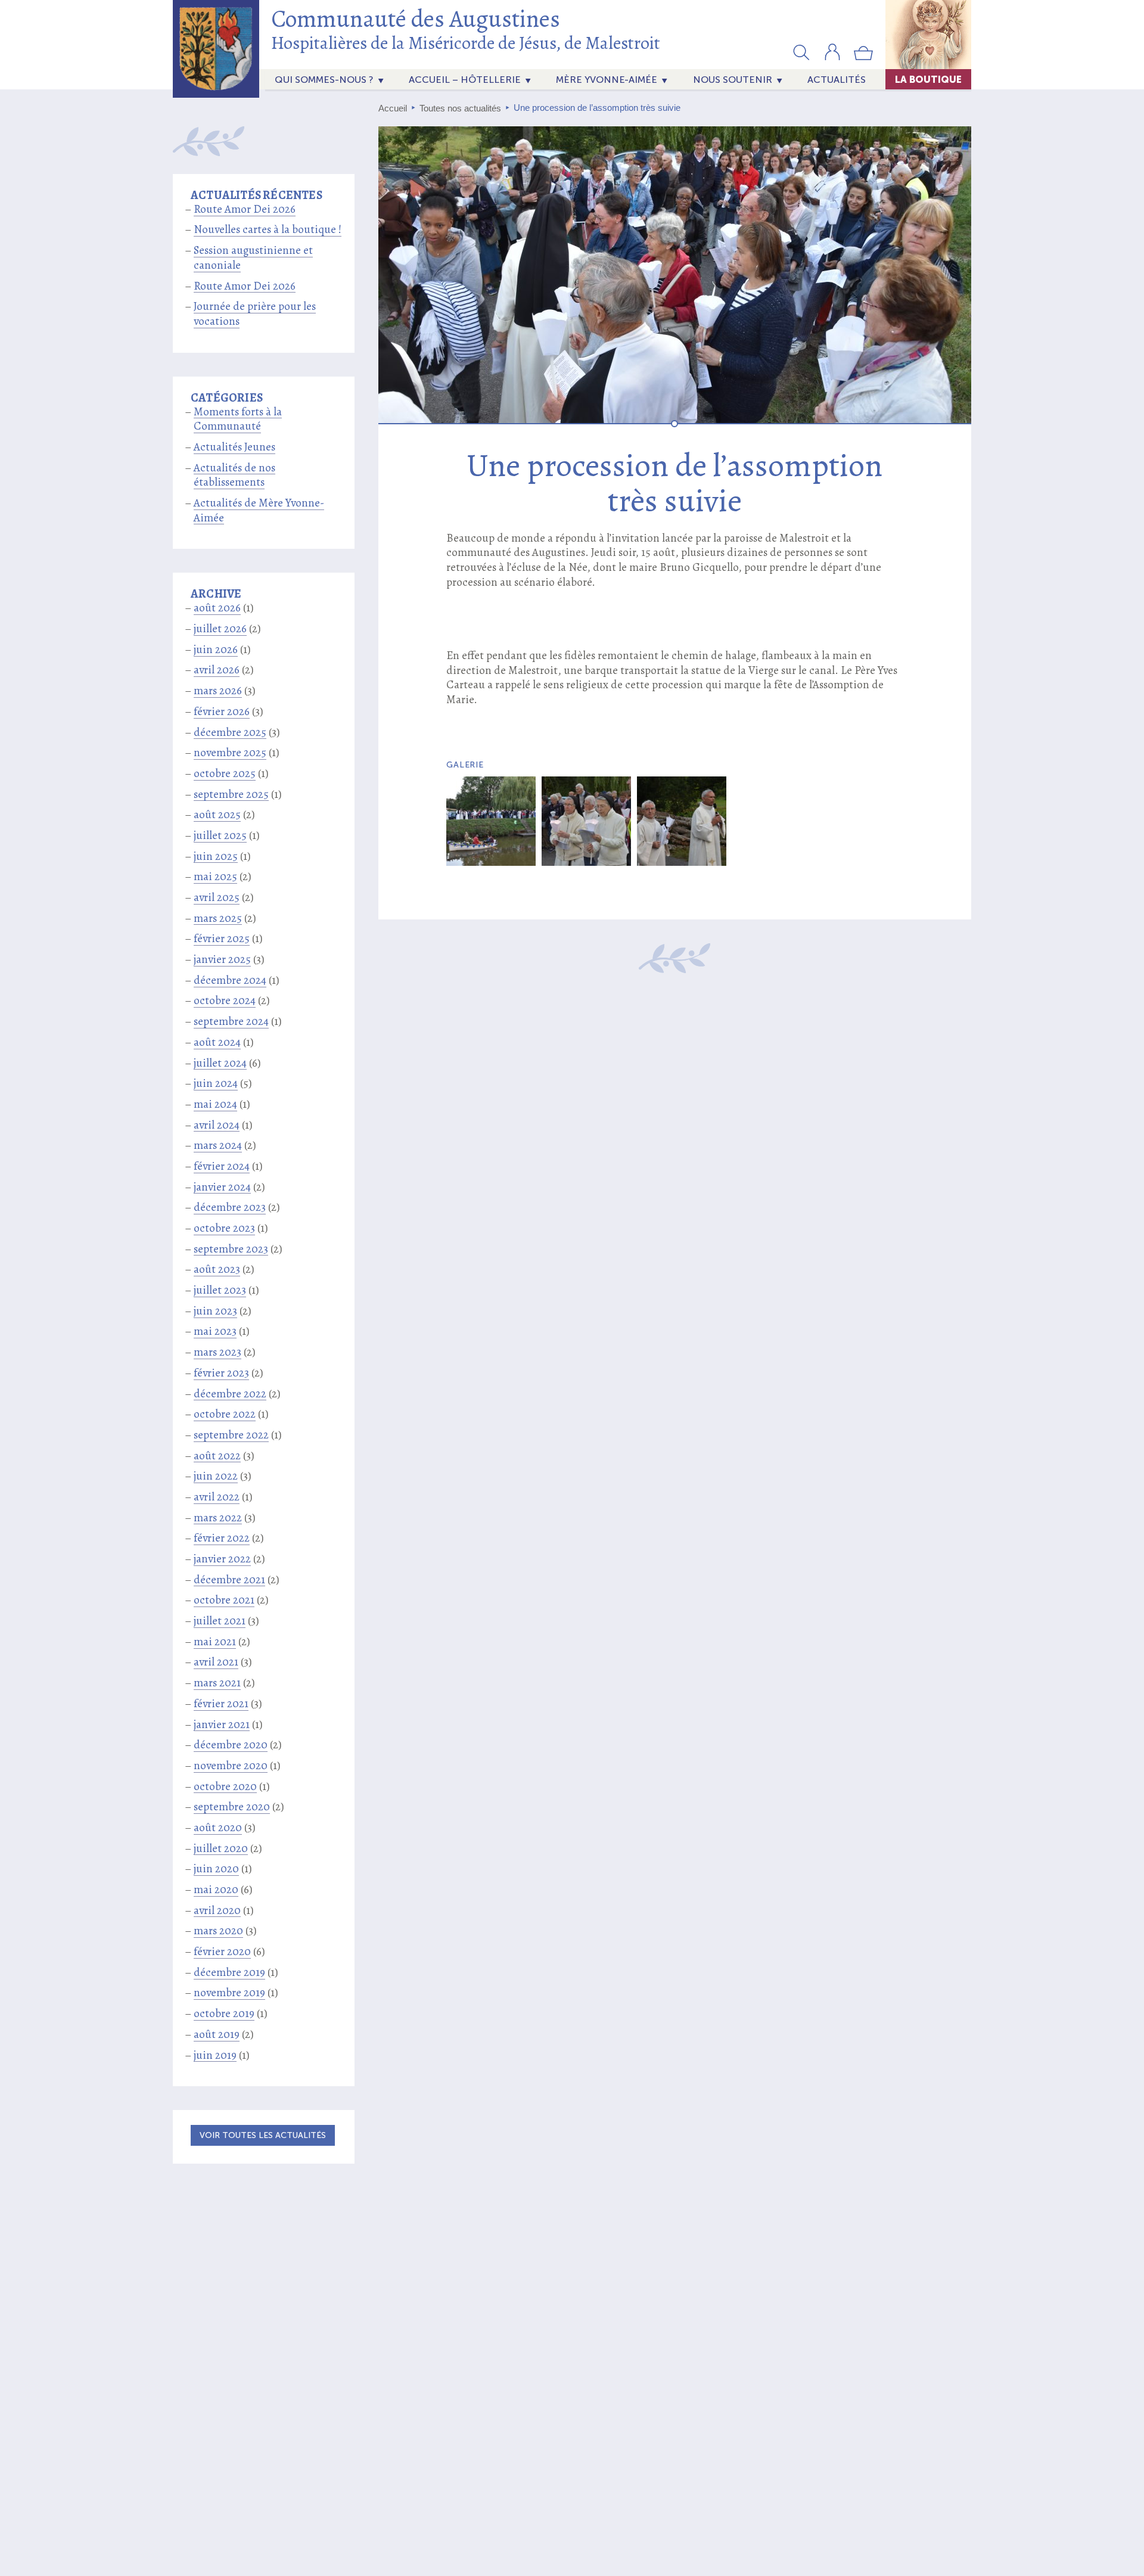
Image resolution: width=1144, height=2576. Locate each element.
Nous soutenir (733, 80)
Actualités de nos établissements (234, 475)
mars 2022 (218, 1518)
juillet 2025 (220, 835)
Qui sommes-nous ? (324, 80)
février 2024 (222, 1166)
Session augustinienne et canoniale (253, 258)
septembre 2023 (231, 1249)
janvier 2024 (222, 1187)
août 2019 (217, 2034)
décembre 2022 (230, 1394)
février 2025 (222, 939)
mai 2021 (215, 1642)
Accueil (393, 108)
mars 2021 (217, 1683)
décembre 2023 (230, 1207)
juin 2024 (216, 1083)
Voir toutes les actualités (263, 2135)
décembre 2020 (231, 1745)
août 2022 (217, 1456)
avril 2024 (217, 1125)
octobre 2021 (224, 1600)
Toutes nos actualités (460, 108)
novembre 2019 (229, 1993)
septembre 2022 (231, 1435)
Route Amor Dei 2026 (245, 209)
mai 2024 (215, 1104)
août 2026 (217, 608)
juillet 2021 (220, 1621)
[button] (801, 52)
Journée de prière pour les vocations (255, 314)
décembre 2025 (230, 732)
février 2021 (221, 1704)
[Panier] (863, 58)
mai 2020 (216, 1890)
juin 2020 (216, 1869)
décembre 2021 (229, 1580)
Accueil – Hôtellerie (465, 80)
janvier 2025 (222, 959)
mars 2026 (218, 691)
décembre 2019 (229, 1972)
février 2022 (222, 1538)
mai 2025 (215, 877)
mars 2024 (218, 1145)
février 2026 (222, 711)
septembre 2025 (231, 794)
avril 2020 (217, 1910)
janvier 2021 (222, 1724)
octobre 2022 (225, 1414)
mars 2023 (217, 1352)
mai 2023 (215, 1331)
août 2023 (217, 1269)
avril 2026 (217, 670)
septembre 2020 (232, 1807)
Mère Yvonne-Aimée (607, 80)
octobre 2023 (224, 1228)
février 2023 (221, 1373)
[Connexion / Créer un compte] (832, 58)
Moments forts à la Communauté (238, 419)
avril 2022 (217, 1497)
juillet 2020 (221, 1848)
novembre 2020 (231, 1766)
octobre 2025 (225, 773)
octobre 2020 (225, 1786)
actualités (837, 80)
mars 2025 (218, 918)
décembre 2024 (230, 980)
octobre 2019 (224, 2013)
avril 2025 (217, 897)
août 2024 (217, 1042)
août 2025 (217, 815)
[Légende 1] (491, 821)
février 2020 (222, 1952)
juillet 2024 (220, 1063)
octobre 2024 (225, 1000)
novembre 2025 (230, 753)
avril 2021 (216, 1662)
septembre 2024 (231, 1021)
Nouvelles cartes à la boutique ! (268, 229)
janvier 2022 (222, 1559)
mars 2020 (218, 1931)
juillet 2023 (220, 1290)
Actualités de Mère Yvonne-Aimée (259, 510)
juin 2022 (216, 1476)
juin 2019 (215, 2055)
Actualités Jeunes (234, 447)
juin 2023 (215, 1311)
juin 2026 (216, 650)
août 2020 (218, 1828)
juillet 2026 (220, 629)
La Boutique (928, 79)
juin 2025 (216, 856)
